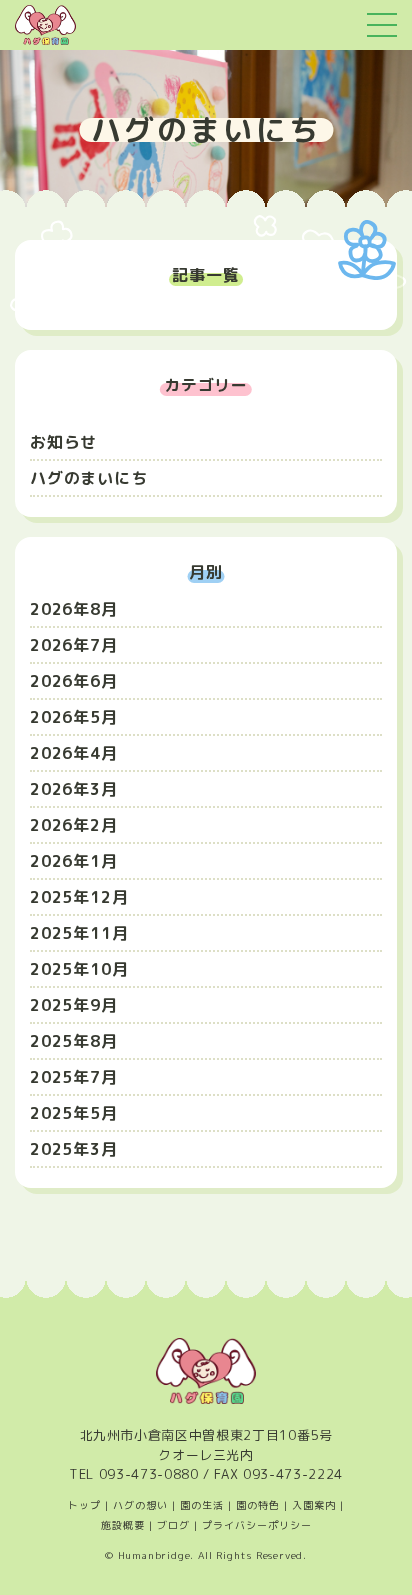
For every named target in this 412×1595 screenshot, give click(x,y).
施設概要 (123, 1525)
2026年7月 (74, 645)
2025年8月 (74, 1041)
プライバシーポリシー (257, 1525)
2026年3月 (74, 789)
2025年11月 (79, 933)
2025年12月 (79, 897)
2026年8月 (74, 609)
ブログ (173, 1525)
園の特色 (258, 1505)
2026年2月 (74, 825)
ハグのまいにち (89, 478)
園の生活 (202, 1505)
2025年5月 (74, 1113)
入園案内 (314, 1505)
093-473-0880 (149, 1474)
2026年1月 (74, 861)
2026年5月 (74, 717)
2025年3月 (74, 1149)
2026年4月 (74, 753)
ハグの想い (140, 1505)
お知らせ (63, 442)
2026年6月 (74, 681)
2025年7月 (74, 1077)
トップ (84, 1505)
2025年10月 (79, 969)
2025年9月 (74, 1005)
